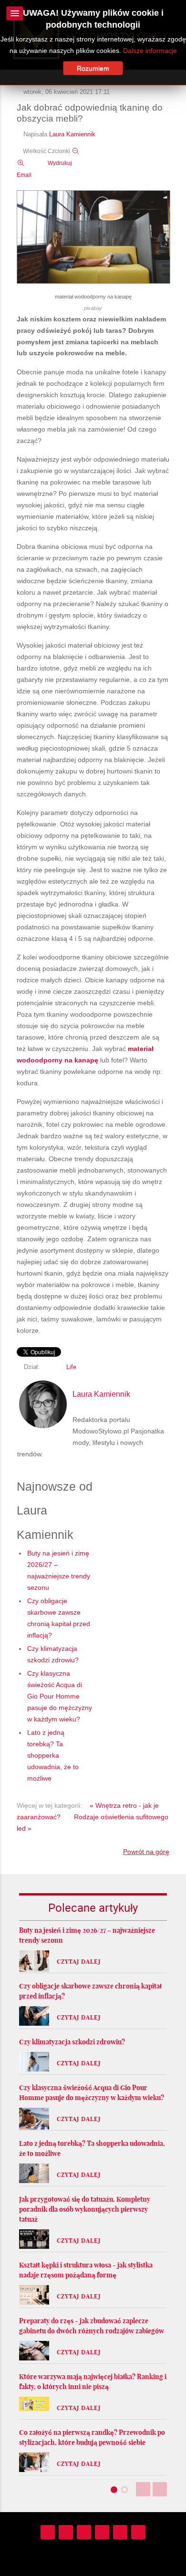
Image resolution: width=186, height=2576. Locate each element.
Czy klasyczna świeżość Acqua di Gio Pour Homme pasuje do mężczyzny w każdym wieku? (60, 1696)
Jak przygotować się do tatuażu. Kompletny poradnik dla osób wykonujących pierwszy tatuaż (85, 2209)
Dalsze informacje (150, 51)
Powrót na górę (146, 1852)
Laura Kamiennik (72, 134)
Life (71, 1367)
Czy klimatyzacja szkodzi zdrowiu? (72, 2042)
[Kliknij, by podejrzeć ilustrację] (93, 237)
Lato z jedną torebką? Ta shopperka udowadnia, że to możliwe (53, 1755)
